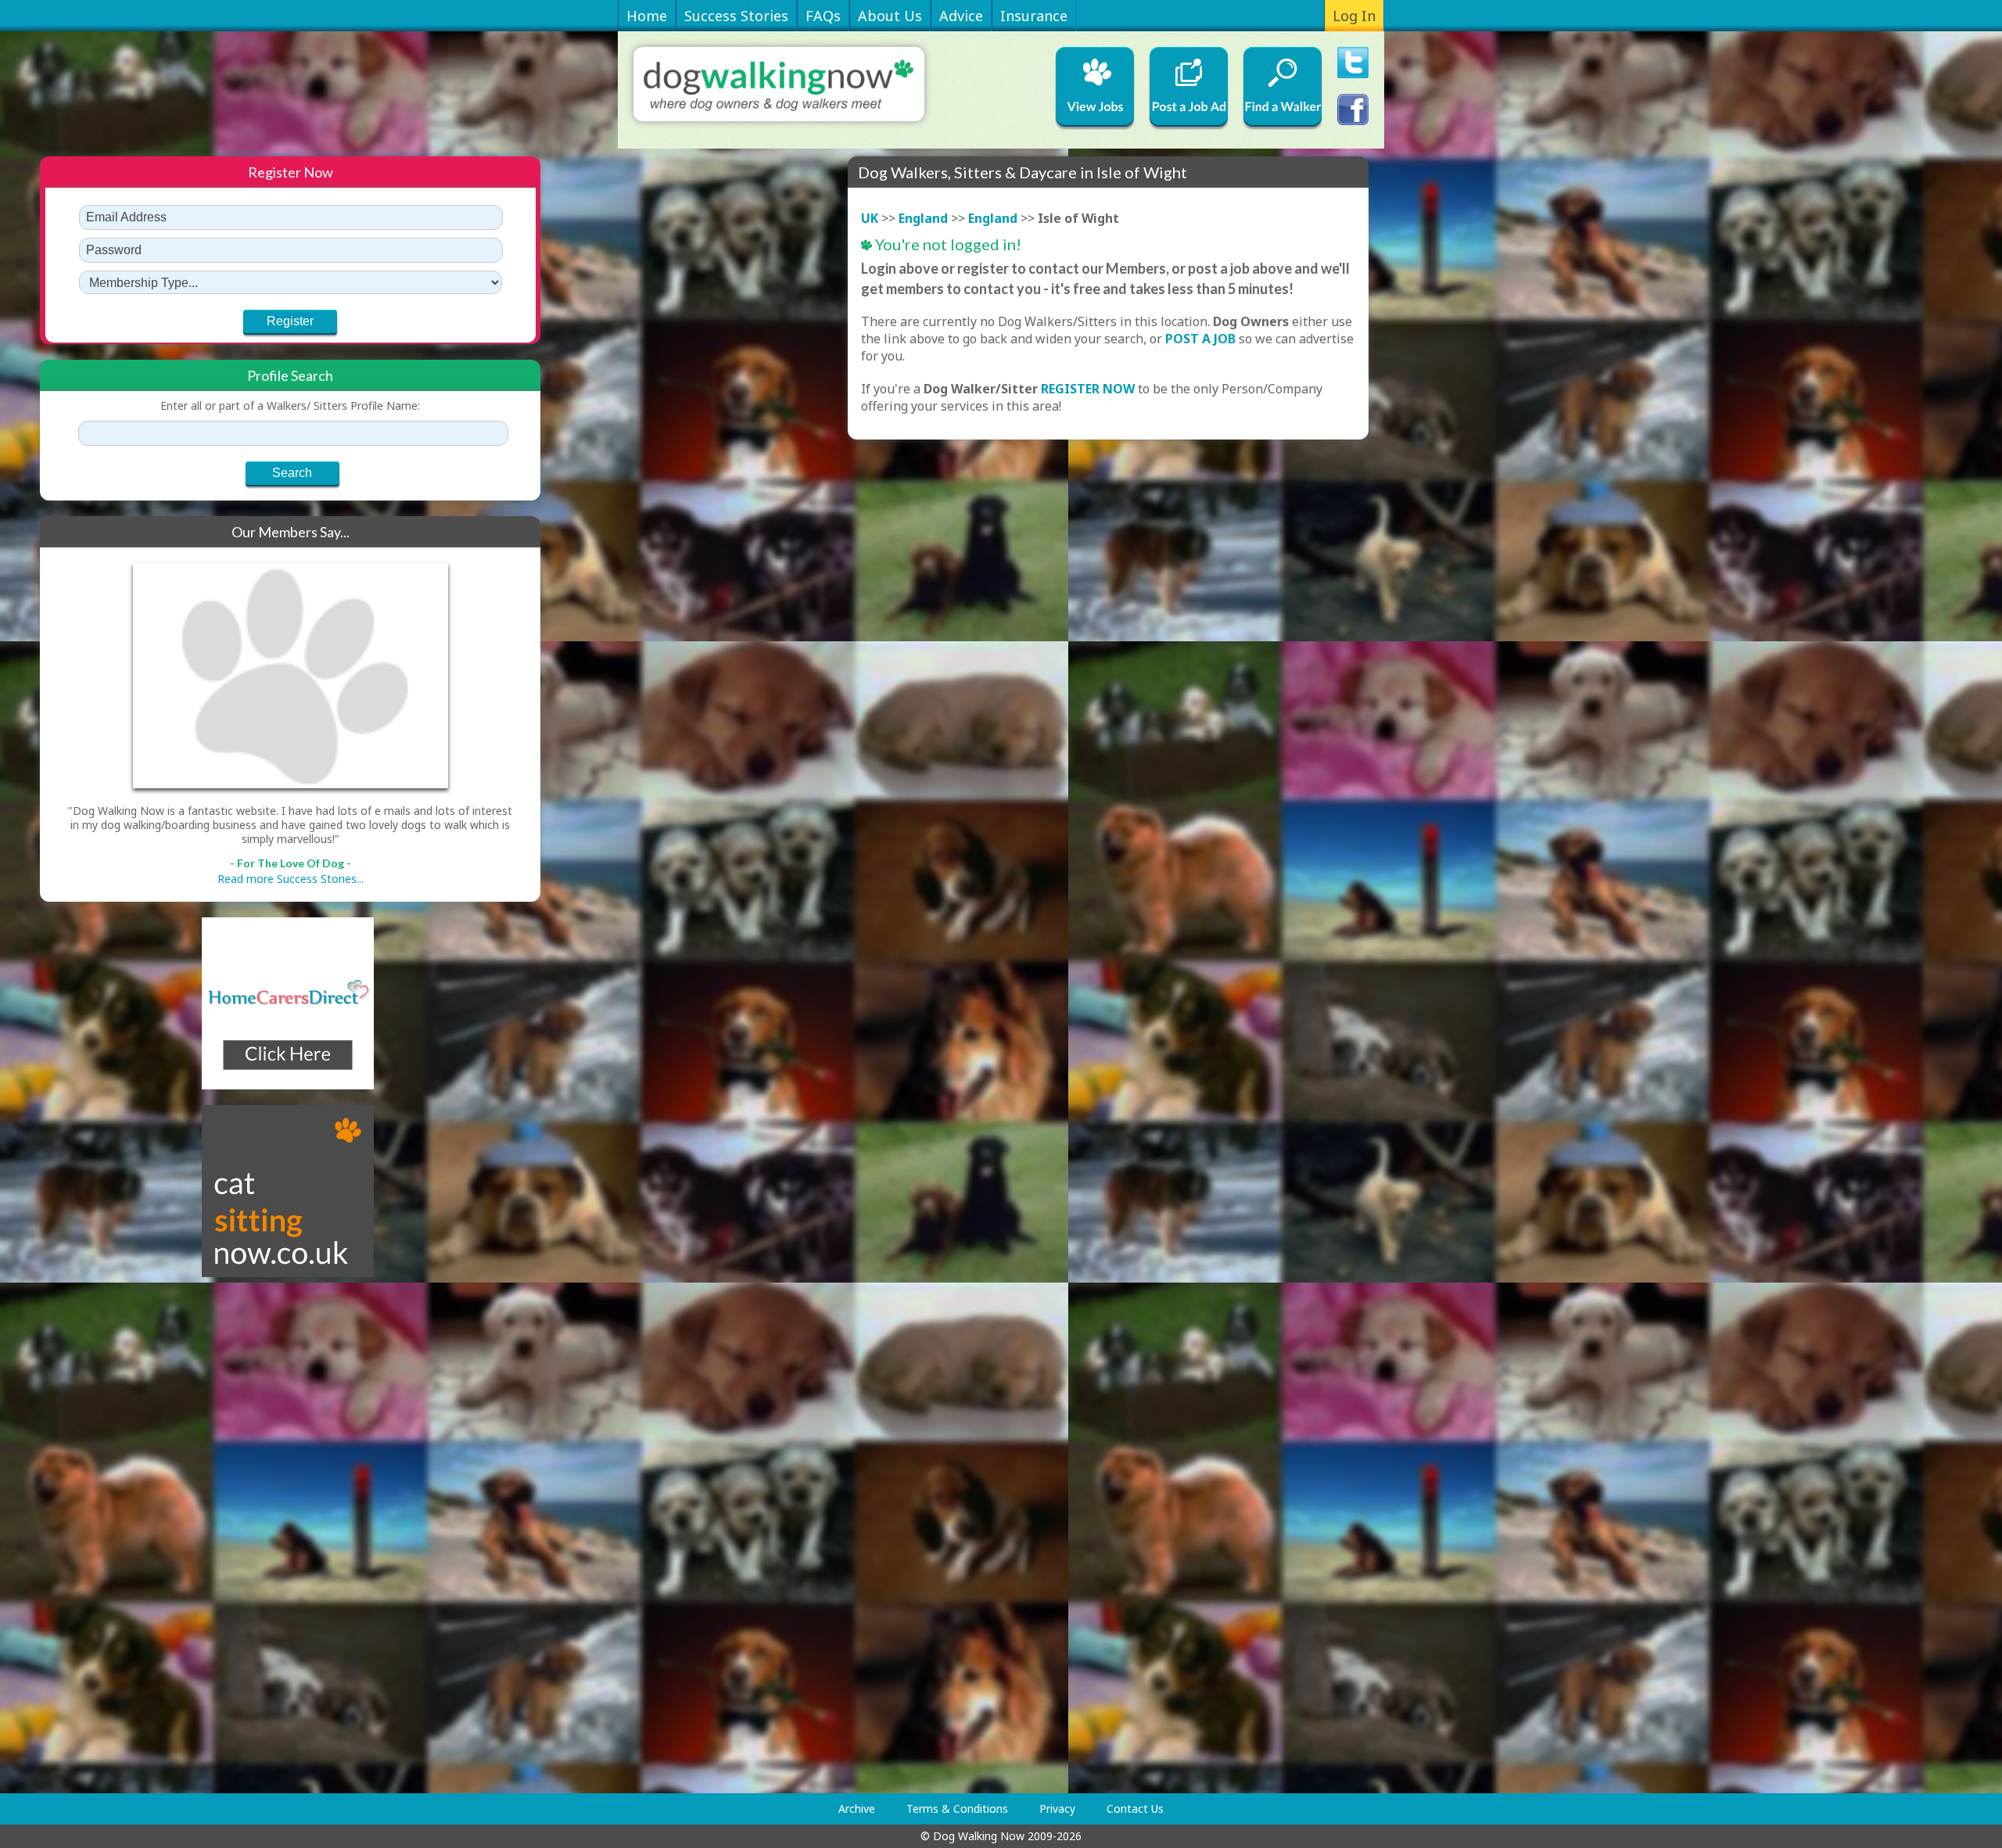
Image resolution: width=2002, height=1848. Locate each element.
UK (870, 218)
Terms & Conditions (957, 1809)
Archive (857, 1809)
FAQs (823, 16)
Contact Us (1135, 1809)
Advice (961, 16)
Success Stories (736, 16)
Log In (1354, 16)
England (923, 218)
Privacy (1057, 1809)
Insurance (1034, 16)
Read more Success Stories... (291, 879)
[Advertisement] (102, 1535)
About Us (890, 16)
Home (647, 16)
